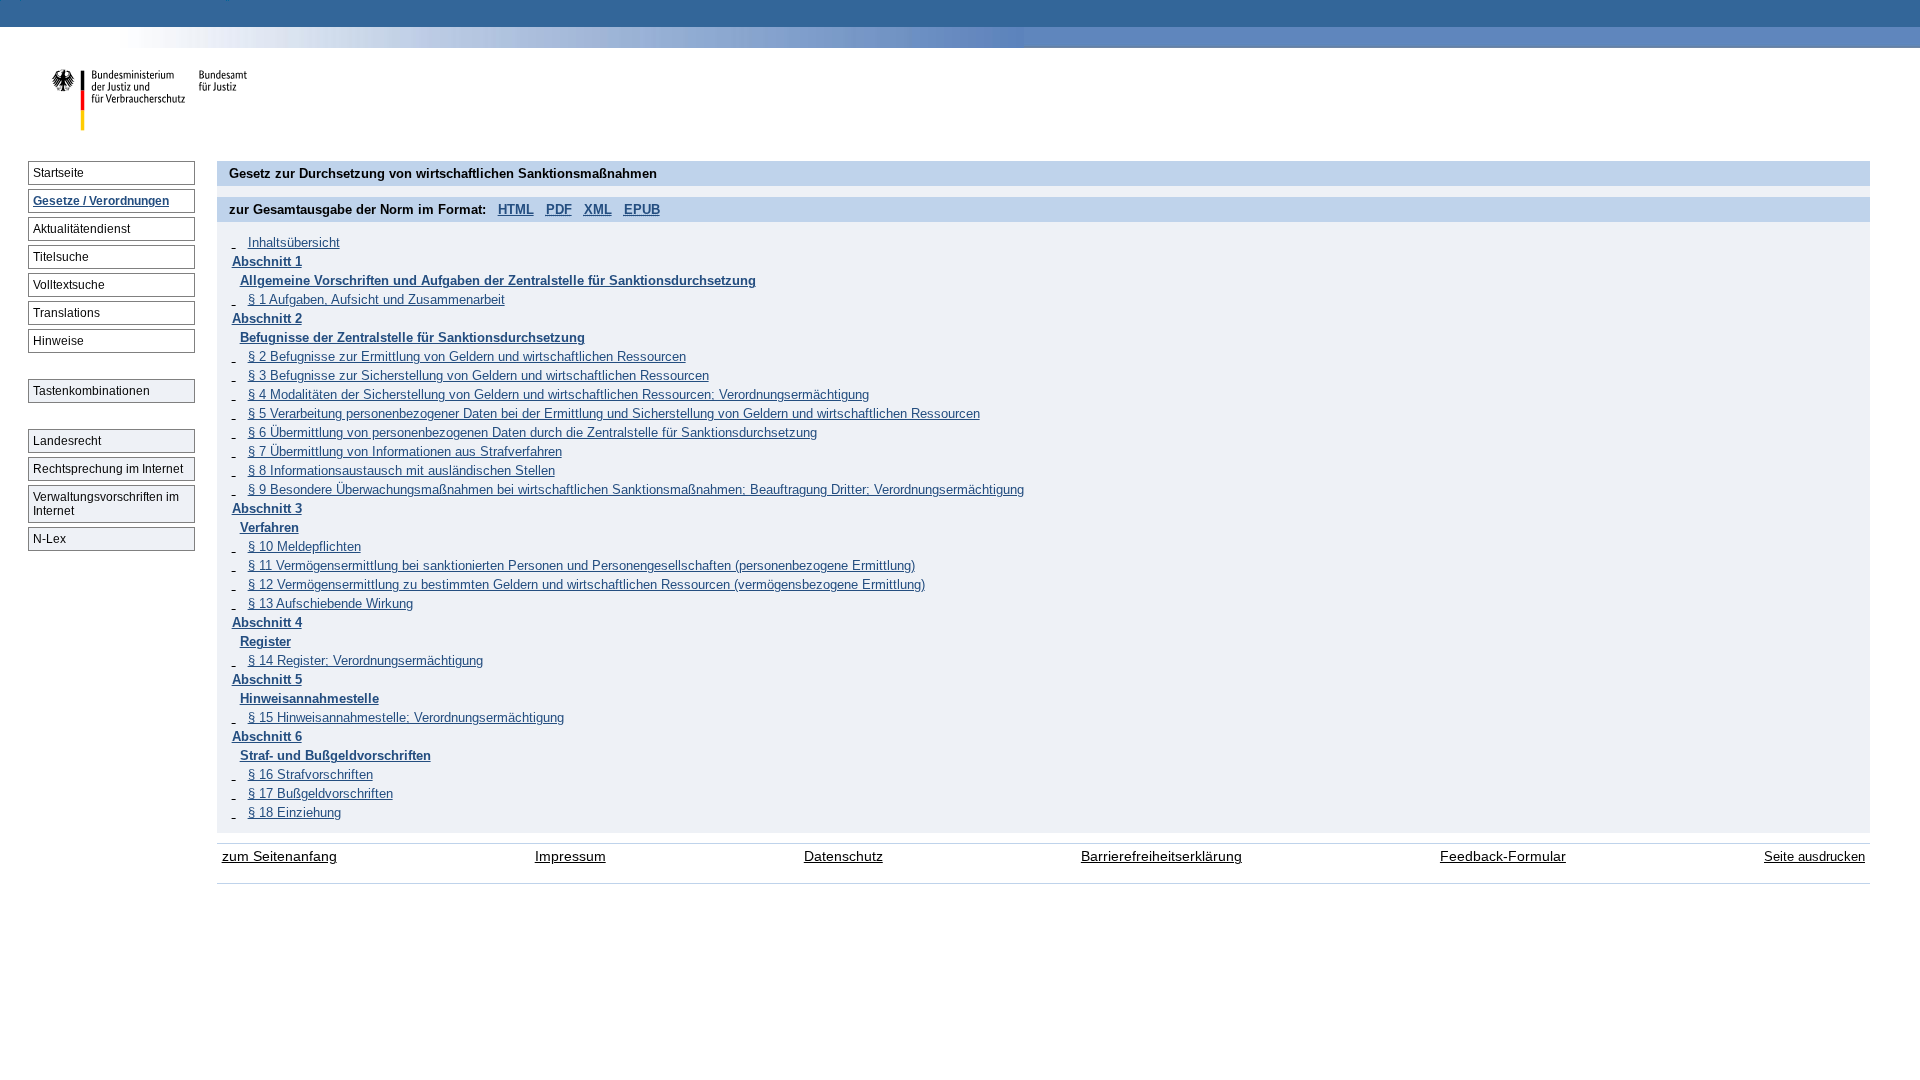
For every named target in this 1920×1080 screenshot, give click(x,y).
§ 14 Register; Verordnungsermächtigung (365, 660)
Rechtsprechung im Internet (108, 469)
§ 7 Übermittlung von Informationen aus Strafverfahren (405, 451)
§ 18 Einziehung (294, 812)
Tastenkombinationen (91, 391)
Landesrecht (67, 441)
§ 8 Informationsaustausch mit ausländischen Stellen (401, 470)
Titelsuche (61, 257)
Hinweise (58, 341)
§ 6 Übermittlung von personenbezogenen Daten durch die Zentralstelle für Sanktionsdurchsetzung (532, 432)
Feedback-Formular (1503, 856)
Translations (66, 313)
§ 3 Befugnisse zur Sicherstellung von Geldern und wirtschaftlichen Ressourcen (478, 375)
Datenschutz (843, 856)
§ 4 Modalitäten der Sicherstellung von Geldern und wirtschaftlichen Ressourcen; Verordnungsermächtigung (558, 394)
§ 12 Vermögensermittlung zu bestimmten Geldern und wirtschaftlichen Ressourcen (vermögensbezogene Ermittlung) (586, 584)
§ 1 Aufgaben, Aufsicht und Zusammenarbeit (376, 299)
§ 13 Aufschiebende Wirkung (330, 603)
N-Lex (49, 539)
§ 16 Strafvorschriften (310, 774)
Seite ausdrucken (1814, 856)
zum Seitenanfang (279, 856)
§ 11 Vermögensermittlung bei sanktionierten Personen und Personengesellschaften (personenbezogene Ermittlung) (581, 565)
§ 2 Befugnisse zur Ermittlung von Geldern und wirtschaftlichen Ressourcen (467, 356)
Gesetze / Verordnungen (101, 201)
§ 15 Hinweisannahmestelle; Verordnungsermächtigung (406, 717)
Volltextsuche (69, 285)
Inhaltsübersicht (294, 242)
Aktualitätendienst (81, 229)
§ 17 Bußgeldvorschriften (320, 793)
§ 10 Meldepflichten (304, 546)
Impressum (570, 856)
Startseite (58, 173)
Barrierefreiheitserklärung (1161, 856)
